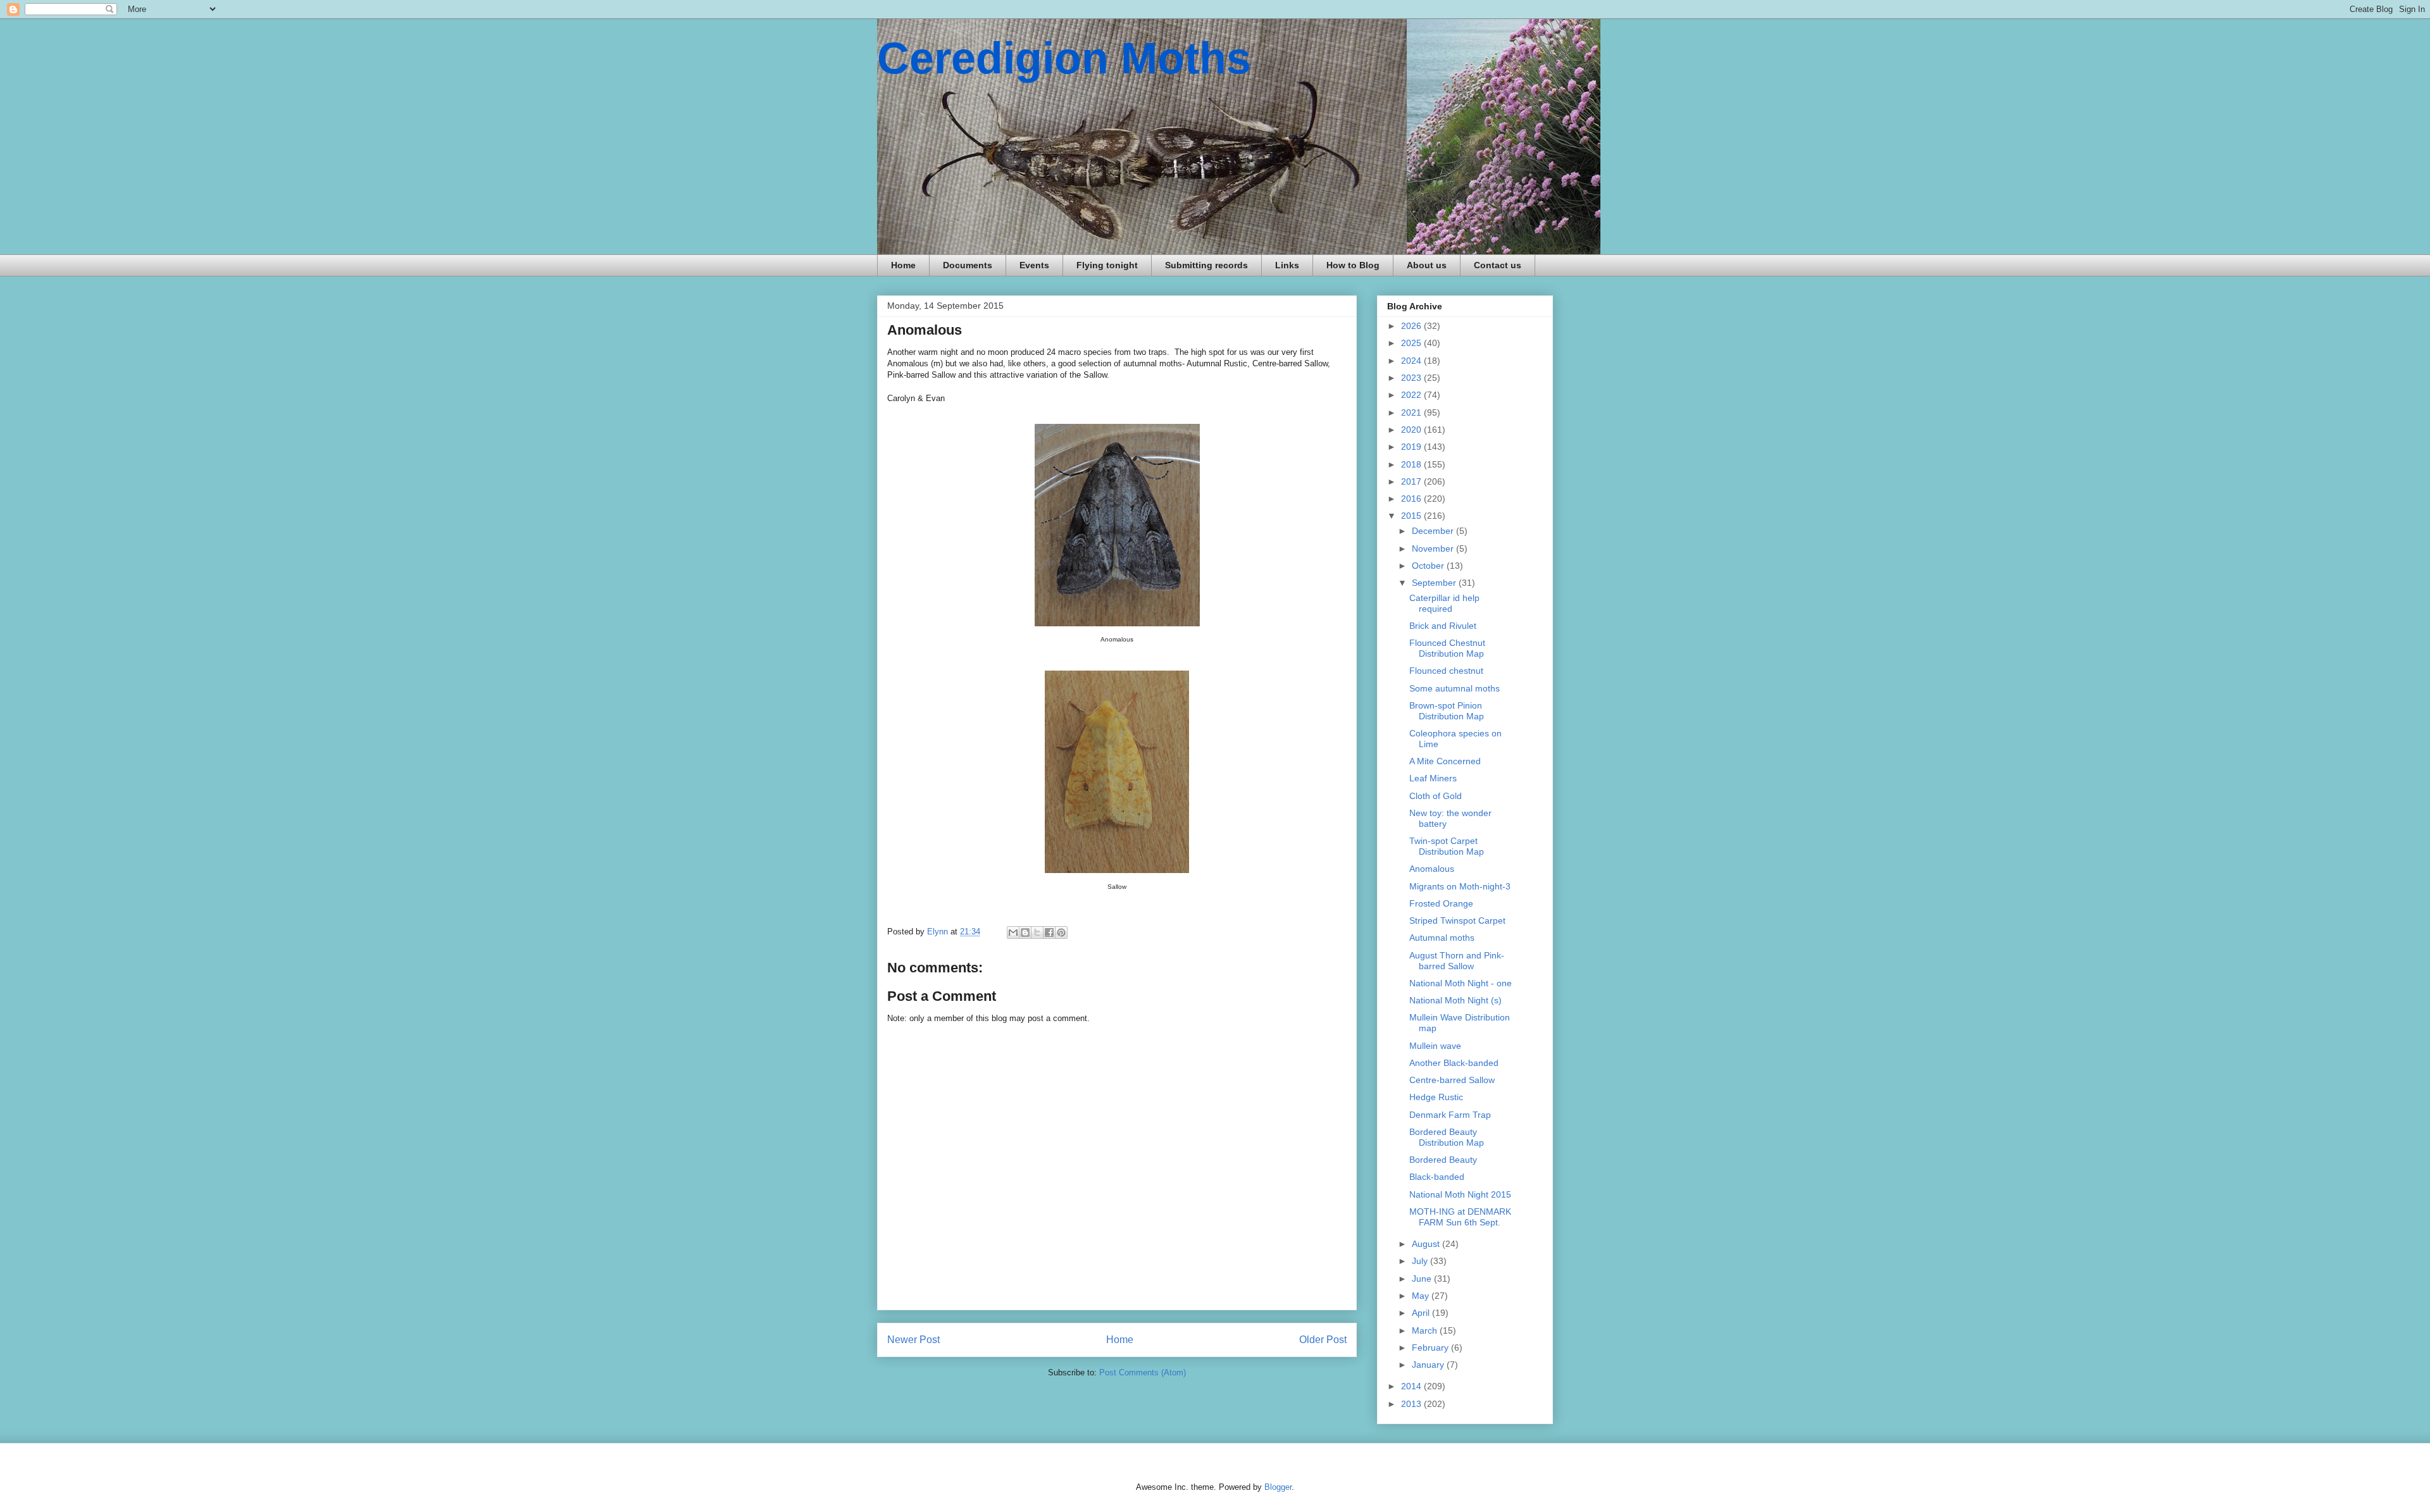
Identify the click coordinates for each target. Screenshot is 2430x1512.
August (1427, 1244)
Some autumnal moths (1455, 688)
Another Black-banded (1454, 1063)
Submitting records (1206, 265)
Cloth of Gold (1436, 796)
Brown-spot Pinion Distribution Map (1447, 711)
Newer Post (913, 1340)
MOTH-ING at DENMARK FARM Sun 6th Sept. (1460, 1217)
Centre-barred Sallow (1452, 1080)
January (1429, 1365)
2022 (1412, 395)
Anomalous (1432, 869)
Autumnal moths (1442, 938)
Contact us (1498, 265)
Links (1287, 265)
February (1431, 1348)
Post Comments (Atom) (1143, 1373)
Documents (968, 265)
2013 (1412, 1404)
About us (1427, 265)
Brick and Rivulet (1443, 626)
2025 (1412, 343)
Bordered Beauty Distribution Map (1447, 1137)
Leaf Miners (1433, 778)
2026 (1412, 326)
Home (903, 265)
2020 (1412, 430)
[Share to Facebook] (1049, 933)
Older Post (1323, 1340)
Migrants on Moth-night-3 (1460, 886)
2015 (1412, 516)
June (1423, 1279)
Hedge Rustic (1436, 1097)
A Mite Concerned (1445, 761)
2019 (1412, 447)
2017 (1412, 481)
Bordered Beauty (1443, 1160)
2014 (1412, 1386)
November (1434, 548)
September (1435, 583)
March (1426, 1330)
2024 (1412, 361)
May (1422, 1296)
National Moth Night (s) (1455, 1000)
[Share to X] (1037, 933)
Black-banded (1437, 1177)
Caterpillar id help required (1444, 603)
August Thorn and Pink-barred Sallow (1457, 961)
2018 (1412, 464)
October (1429, 566)
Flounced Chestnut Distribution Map (1447, 648)
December (1434, 531)
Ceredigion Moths (1064, 58)
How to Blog (1353, 265)
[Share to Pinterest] (1061, 933)
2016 (1412, 499)
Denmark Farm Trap (1450, 1115)
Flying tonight (1107, 265)
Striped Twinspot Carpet (1457, 920)
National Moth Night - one (1461, 983)
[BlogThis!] (1025, 933)
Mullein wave (1435, 1046)
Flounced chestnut (1446, 671)
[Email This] (1013, 933)
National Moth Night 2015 (1460, 1194)
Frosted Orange (1441, 903)
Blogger (1278, 1487)
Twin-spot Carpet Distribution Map (1447, 846)
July (1421, 1261)
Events (1034, 265)
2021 (1412, 412)
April (1422, 1313)
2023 (1412, 378)
